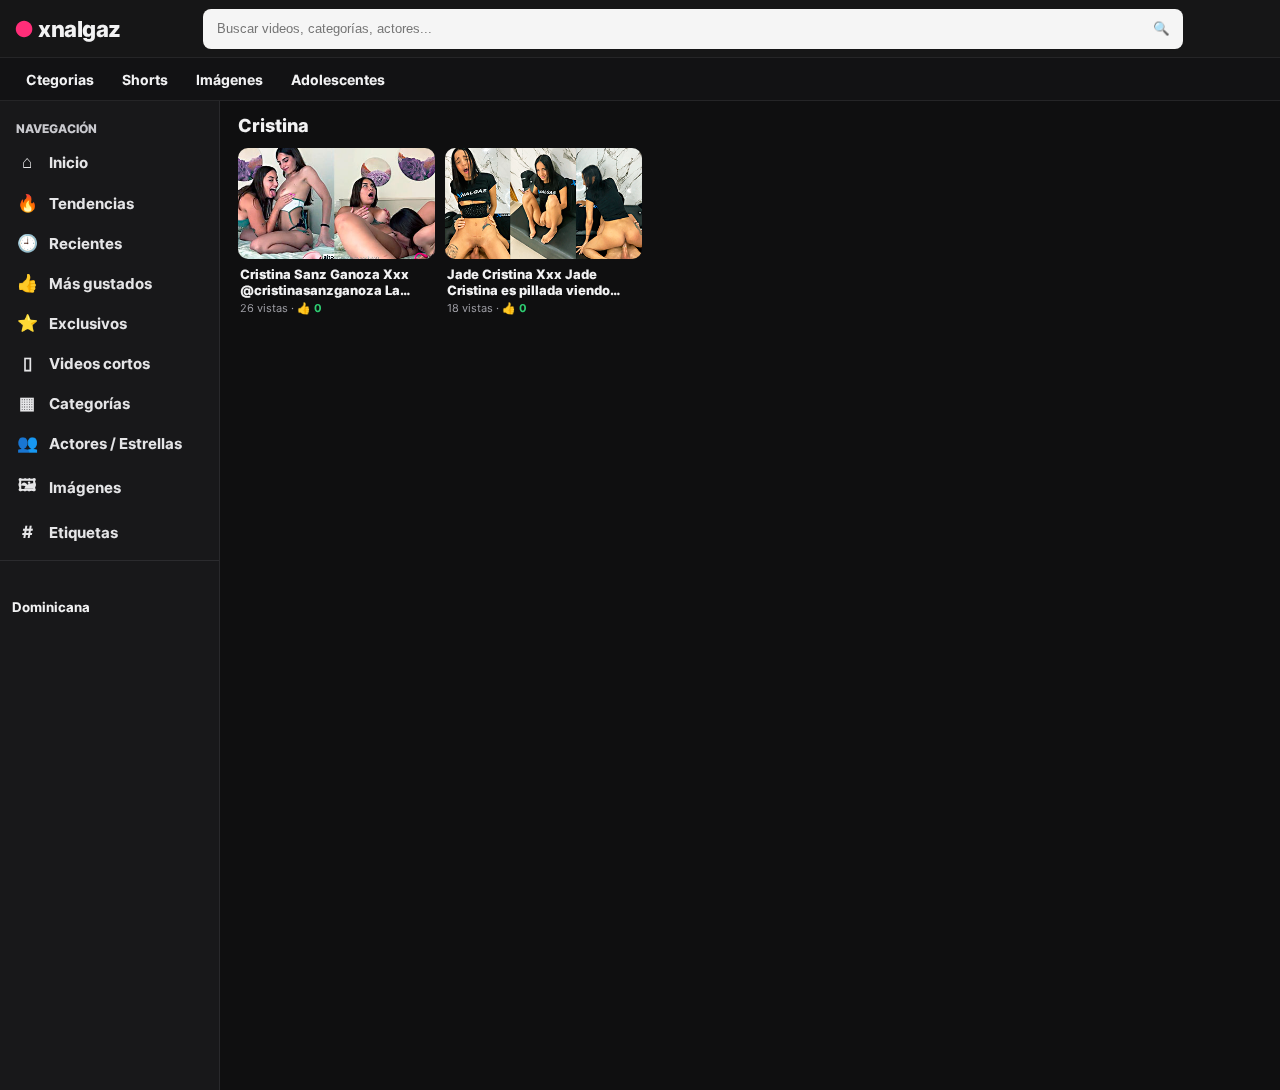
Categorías (74, 403)
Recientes (70, 243)
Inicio (55, 162)
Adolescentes (338, 79)
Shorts (145, 79)
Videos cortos (87, 363)
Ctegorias (60, 79)
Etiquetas (70, 532)
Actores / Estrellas (100, 443)
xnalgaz (67, 29)
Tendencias (76, 203)
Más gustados (85, 283)
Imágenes (229, 79)
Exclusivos (72, 323)
